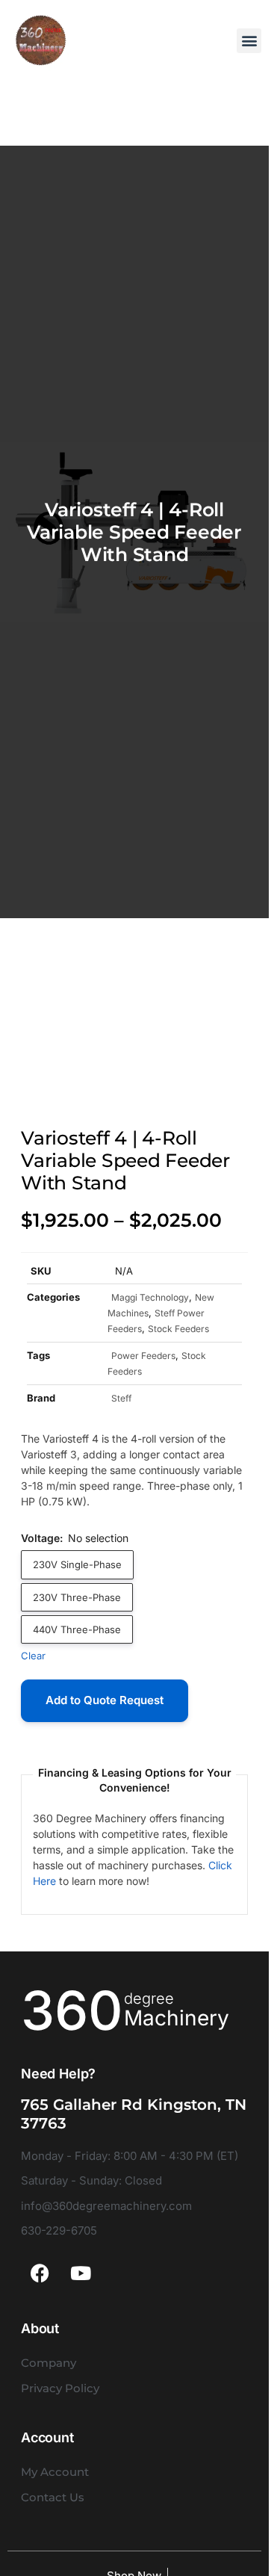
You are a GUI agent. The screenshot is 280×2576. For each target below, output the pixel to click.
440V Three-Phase (77, 1629)
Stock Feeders (178, 1329)
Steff (121, 1398)
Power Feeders (143, 1356)
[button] (249, 41)
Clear (33, 1656)
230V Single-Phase (77, 1564)
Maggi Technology (150, 1297)
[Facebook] (40, 2273)
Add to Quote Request (105, 1700)
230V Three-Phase (77, 1597)
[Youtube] (81, 2273)
